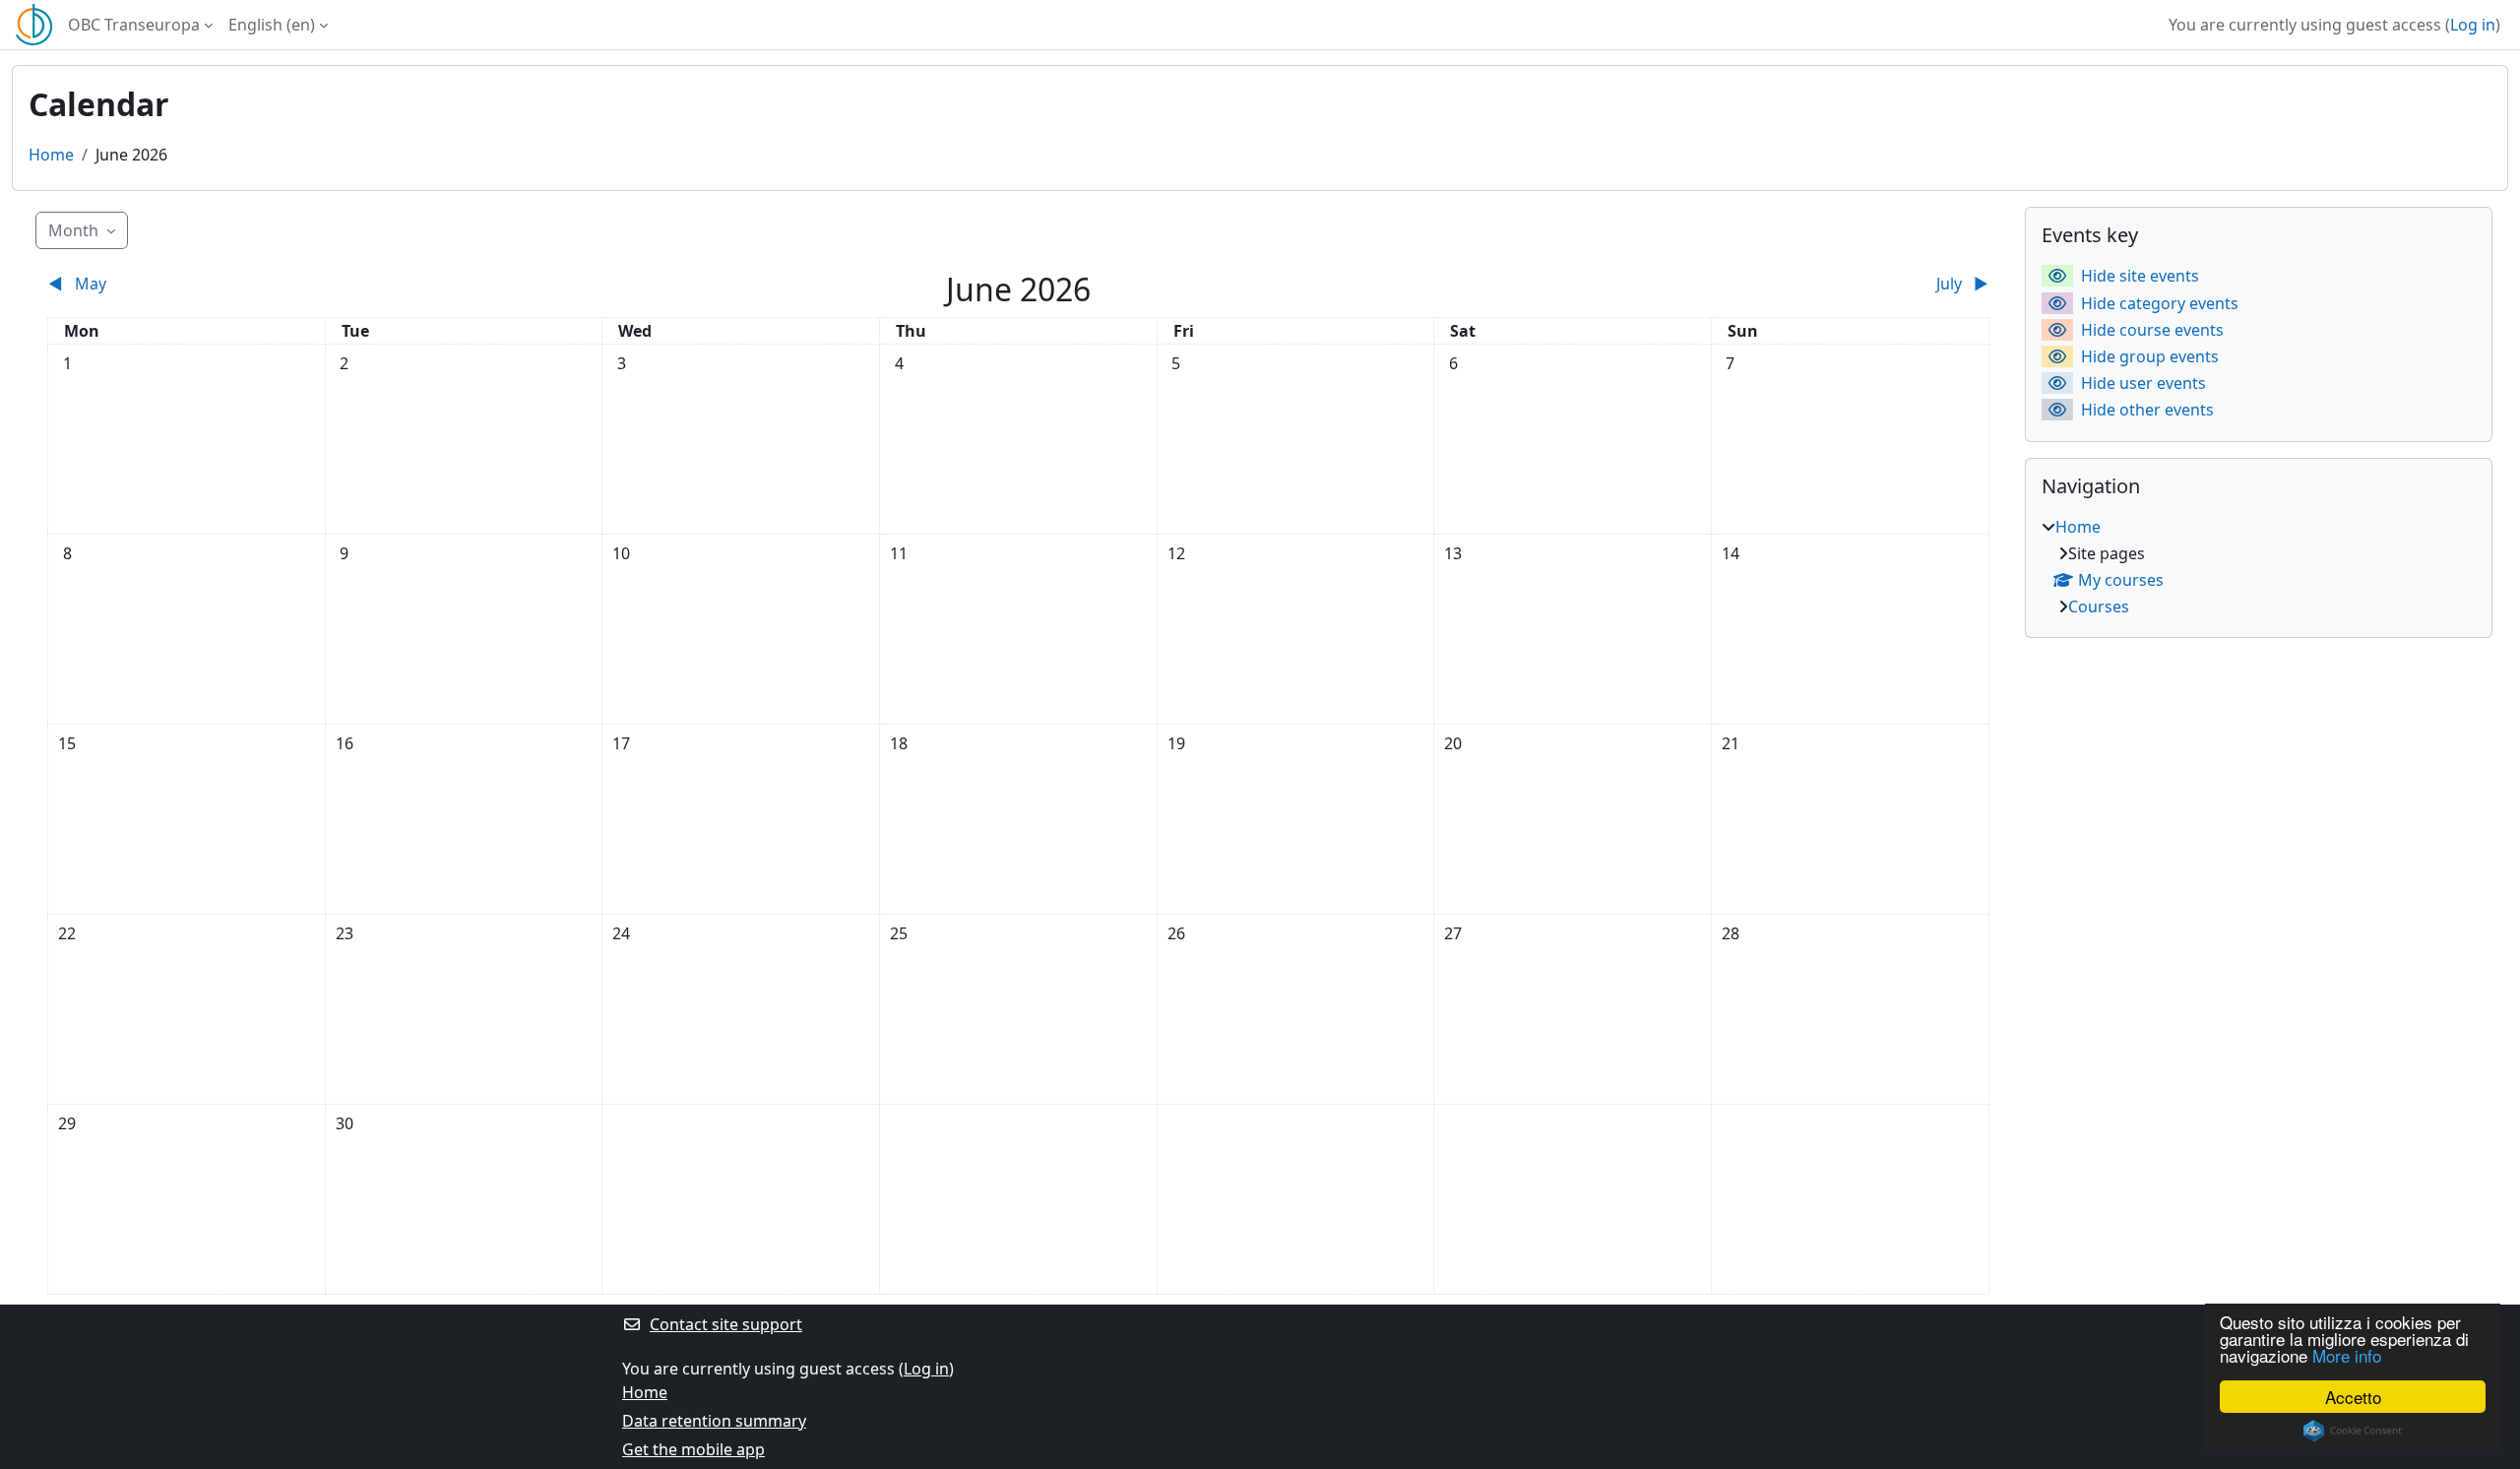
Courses (2099, 607)
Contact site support (726, 1324)
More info (2347, 1355)
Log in (2473, 25)
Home (51, 155)
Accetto (2353, 1397)
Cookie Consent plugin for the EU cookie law (2353, 1431)
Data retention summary (714, 1421)
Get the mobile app (693, 1449)
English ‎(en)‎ (272, 25)
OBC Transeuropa (134, 25)
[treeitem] (2259, 567)
